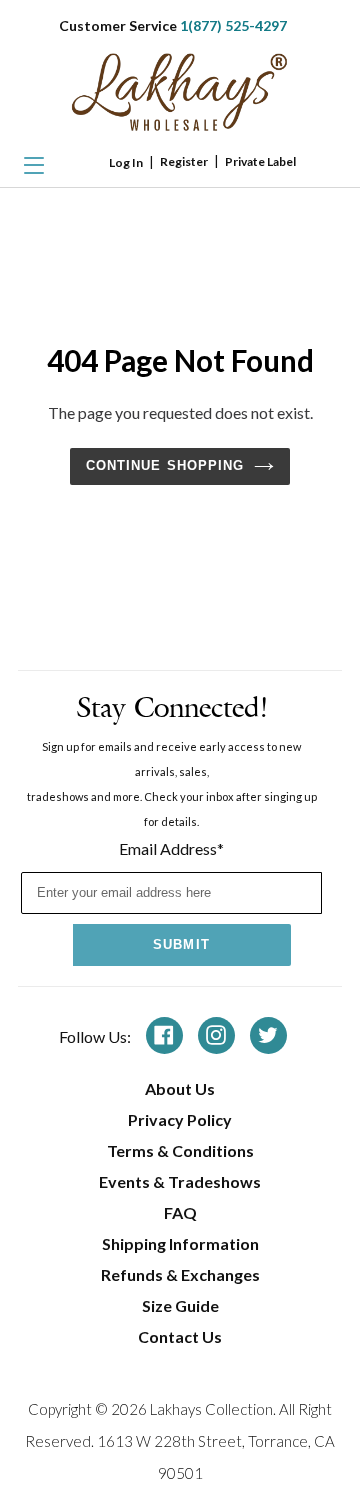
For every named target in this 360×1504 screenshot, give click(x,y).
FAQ (180, 1212)
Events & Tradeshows (180, 1181)
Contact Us (180, 1336)
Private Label (260, 161)
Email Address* (171, 848)
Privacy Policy (180, 1119)
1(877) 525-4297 (233, 25)
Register (184, 161)
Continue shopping (165, 465)
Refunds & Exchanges (180, 1274)
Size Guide (180, 1305)
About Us (180, 1088)
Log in (126, 162)
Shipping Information (180, 1243)
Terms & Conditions (180, 1150)
